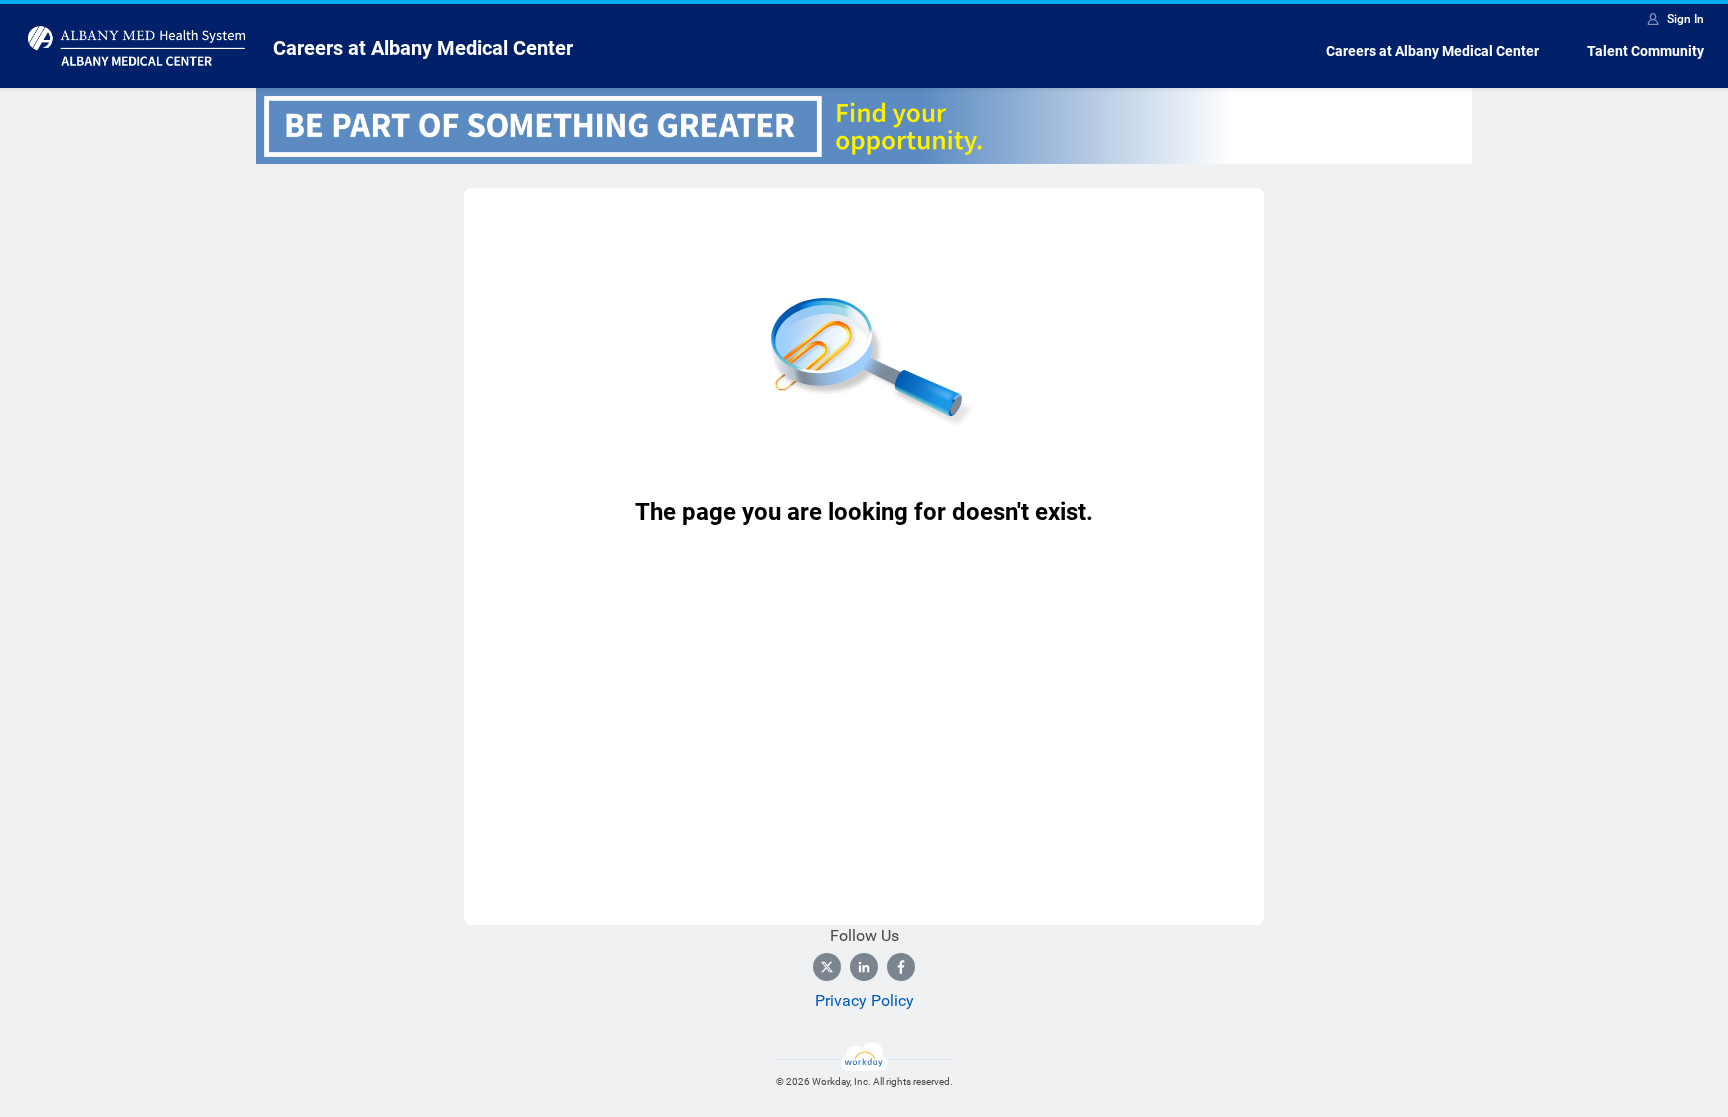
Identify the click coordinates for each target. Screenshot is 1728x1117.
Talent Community (1645, 51)
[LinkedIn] (864, 967)
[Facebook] (901, 967)
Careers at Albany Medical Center (1432, 51)
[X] (827, 967)
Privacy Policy (864, 1000)
